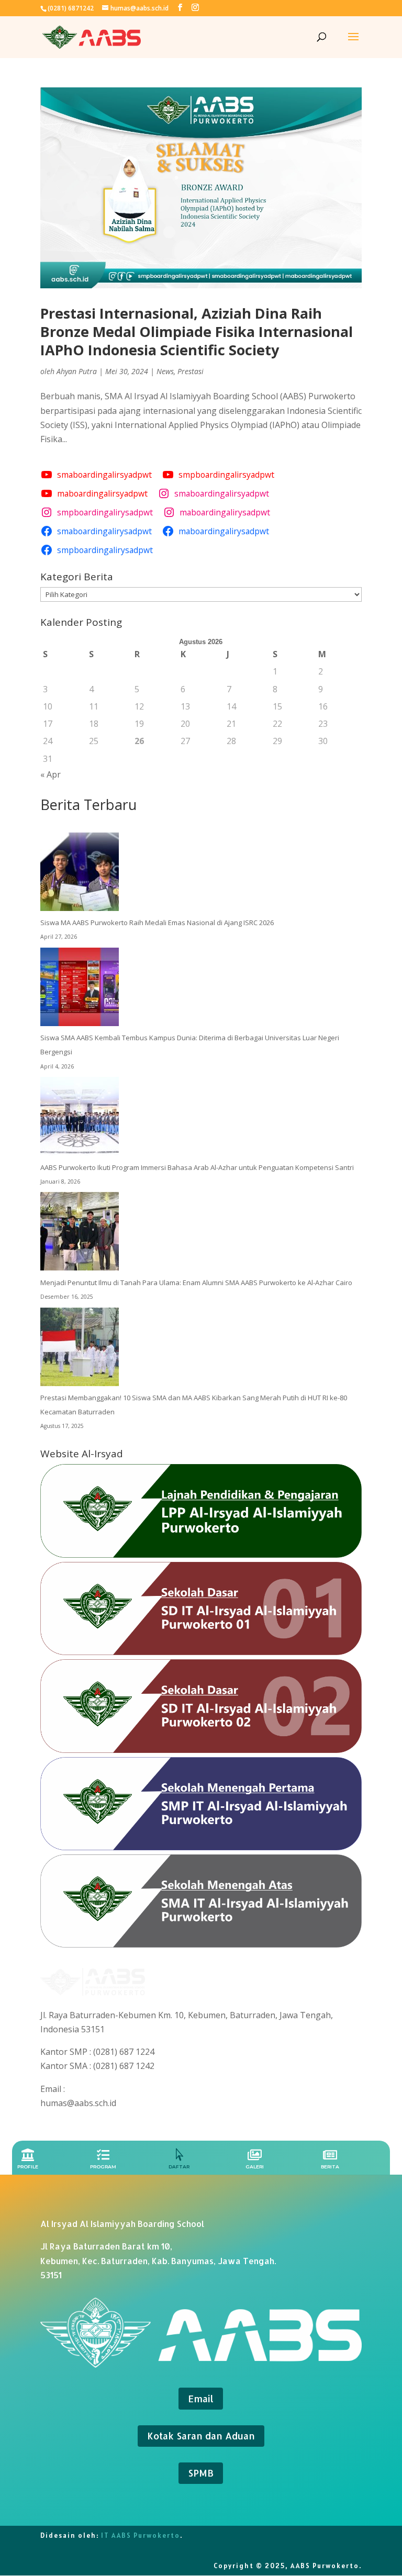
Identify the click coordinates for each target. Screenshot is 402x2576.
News (165, 371)
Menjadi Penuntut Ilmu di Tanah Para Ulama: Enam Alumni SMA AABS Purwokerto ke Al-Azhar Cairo (196, 1283)
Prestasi (191, 371)
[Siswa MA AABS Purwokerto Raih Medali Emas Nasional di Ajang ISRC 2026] (80, 874)
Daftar (179, 2167)
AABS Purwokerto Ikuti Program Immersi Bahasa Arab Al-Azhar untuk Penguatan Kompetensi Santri (197, 1167)
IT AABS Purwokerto (141, 2535)
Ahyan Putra (77, 371)
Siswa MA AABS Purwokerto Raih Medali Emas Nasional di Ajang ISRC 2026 (157, 923)
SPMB (201, 2473)
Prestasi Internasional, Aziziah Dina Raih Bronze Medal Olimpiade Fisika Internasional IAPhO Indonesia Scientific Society (197, 331)
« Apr (51, 774)
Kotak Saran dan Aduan (201, 2436)
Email (201, 2398)
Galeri (255, 2167)
